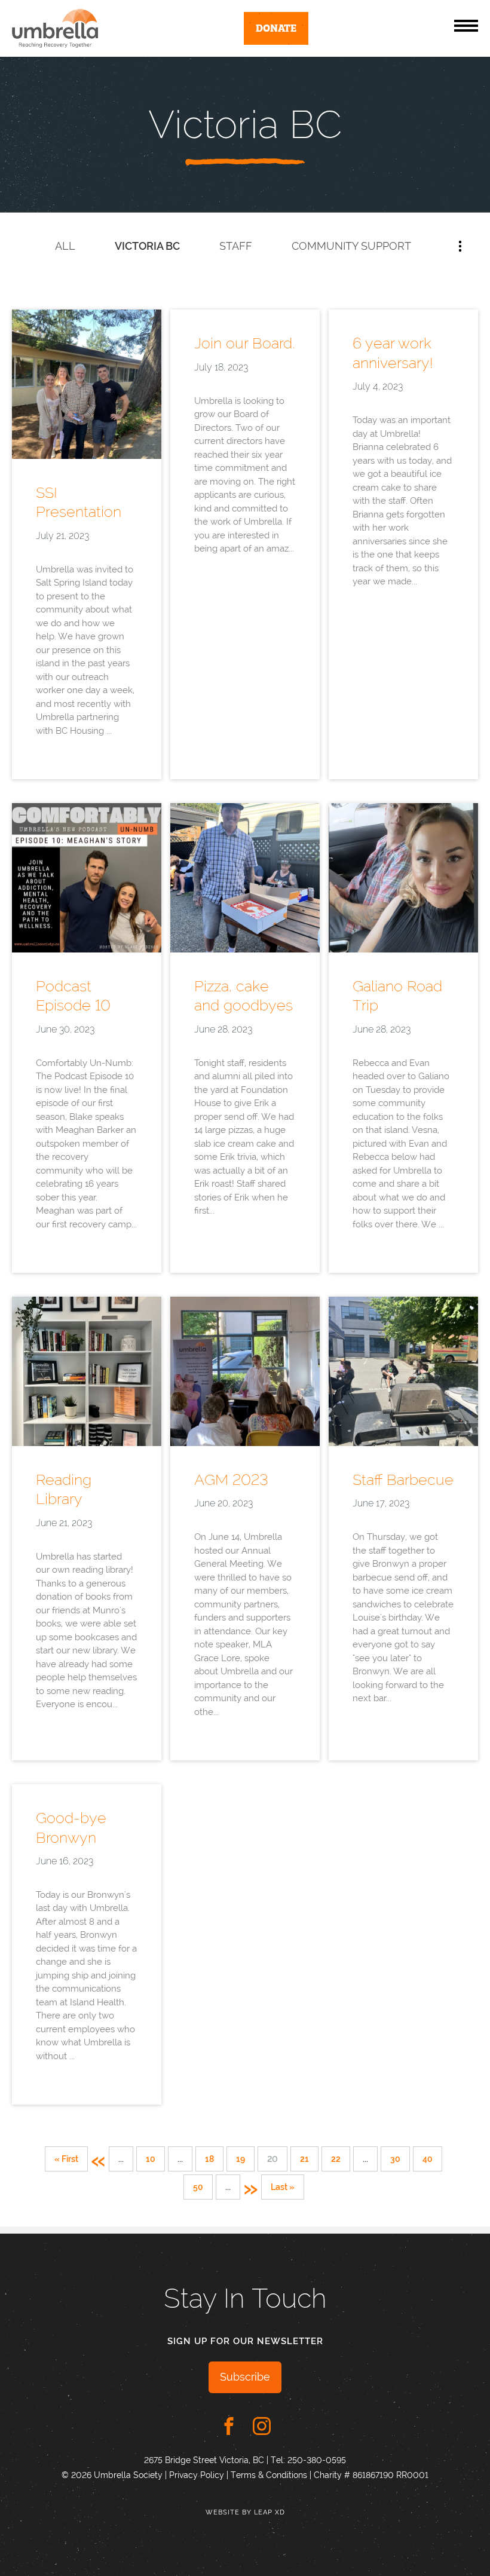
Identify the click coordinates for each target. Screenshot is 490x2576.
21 (304, 2159)
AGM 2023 (231, 1480)
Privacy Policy (197, 2475)
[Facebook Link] (229, 2426)
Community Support (351, 246)
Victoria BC (147, 246)
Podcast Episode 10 (73, 996)
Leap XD (269, 2512)
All (65, 246)
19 (241, 2159)
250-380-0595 (317, 2460)
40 (428, 2159)
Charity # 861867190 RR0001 (371, 2475)
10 (151, 2159)
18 (209, 2159)
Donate (276, 27)
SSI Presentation (79, 502)
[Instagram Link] (262, 2426)
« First (66, 2159)
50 (198, 2187)
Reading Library (64, 1489)
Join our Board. (244, 343)
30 (395, 2159)
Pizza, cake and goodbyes (244, 996)
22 (336, 2159)
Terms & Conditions (269, 2475)
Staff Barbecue (403, 1480)
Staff (236, 246)
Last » (283, 2187)
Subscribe (245, 2377)
